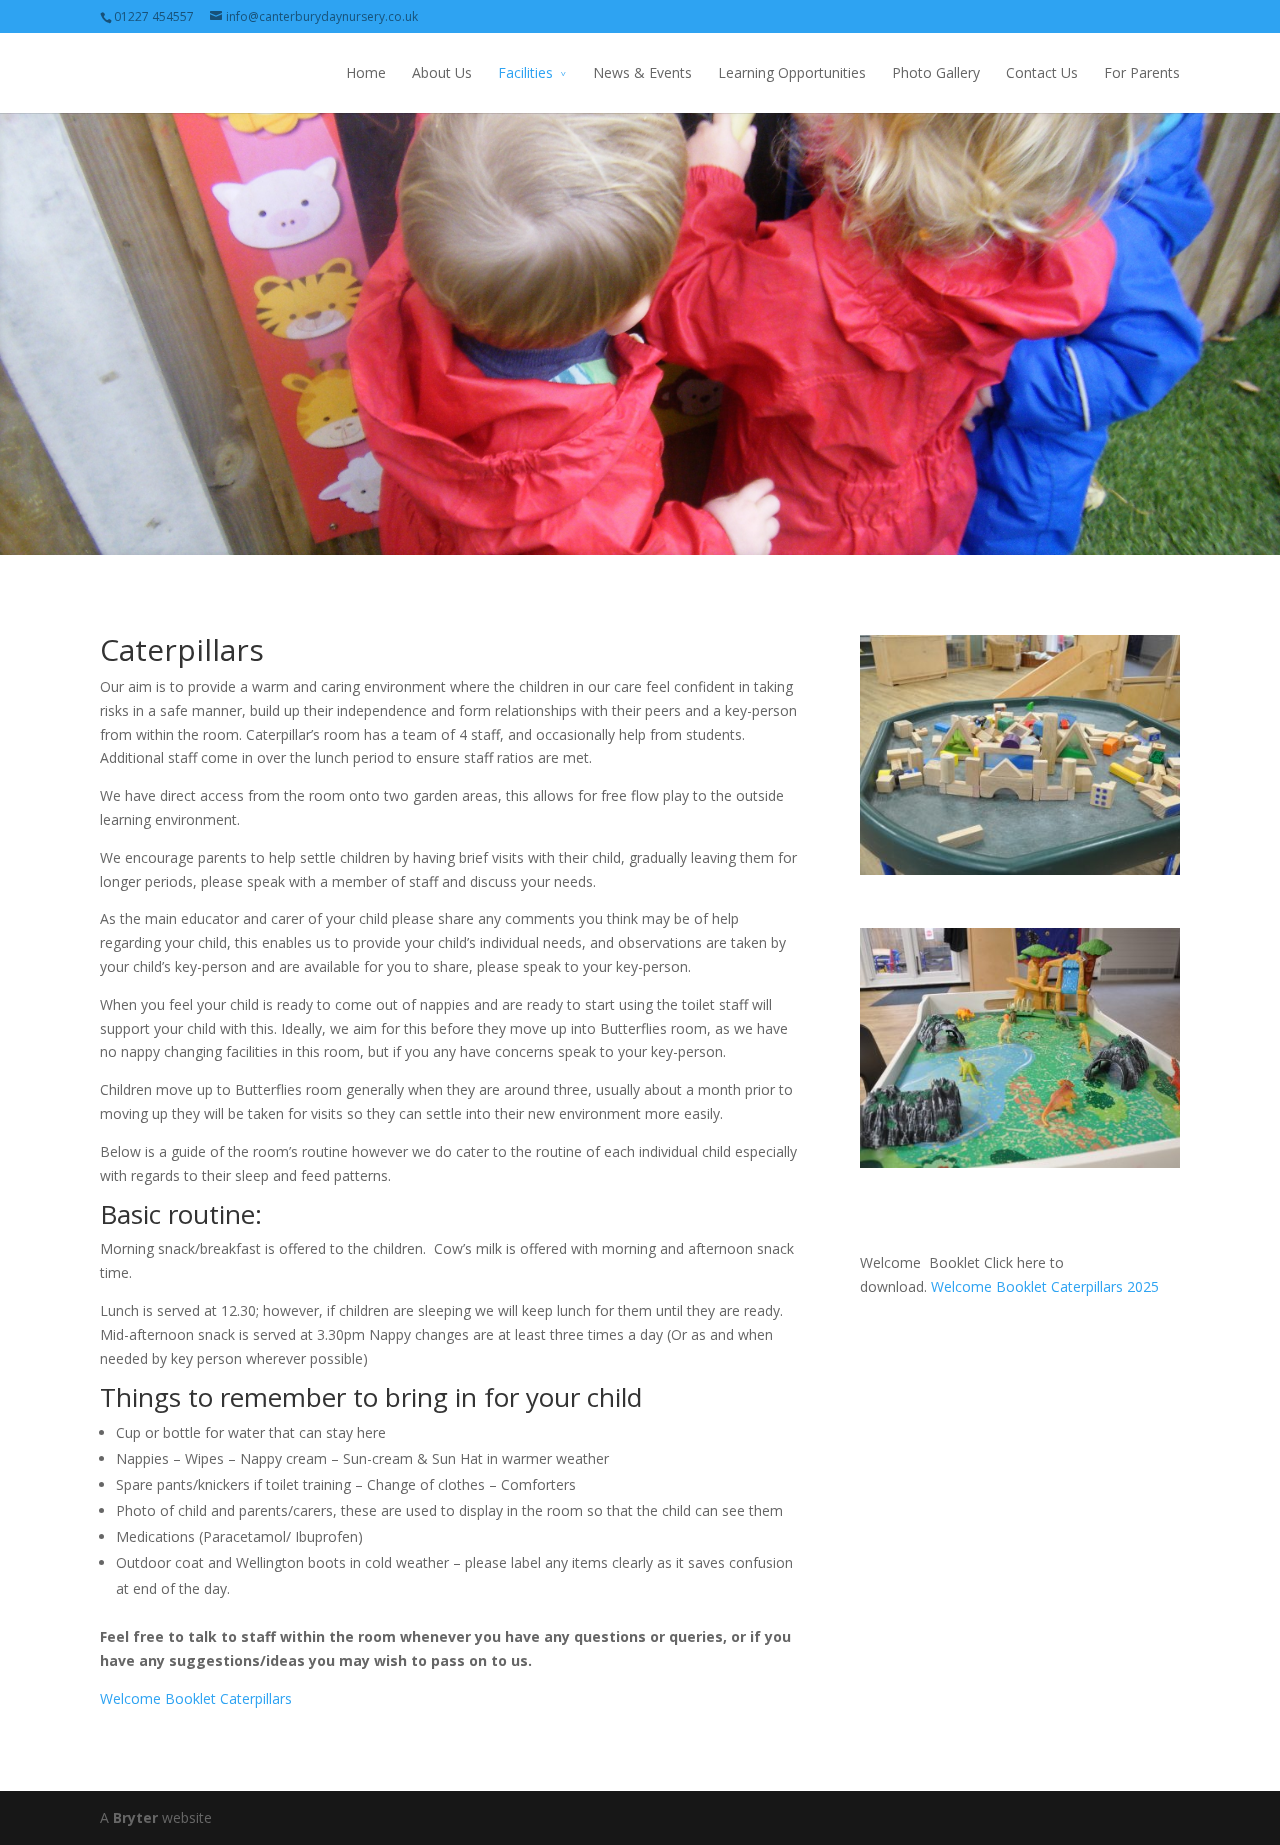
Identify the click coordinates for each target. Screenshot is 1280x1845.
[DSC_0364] (1029, 869)
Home (366, 72)
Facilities (525, 72)
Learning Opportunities (792, 72)
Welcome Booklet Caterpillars (196, 1698)
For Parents (1142, 72)
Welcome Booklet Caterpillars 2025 (1045, 1286)
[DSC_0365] (1029, 1162)
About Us (442, 72)
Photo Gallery (936, 72)
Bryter (135, 1817)
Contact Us (1042, 72)
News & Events (642, 72)
